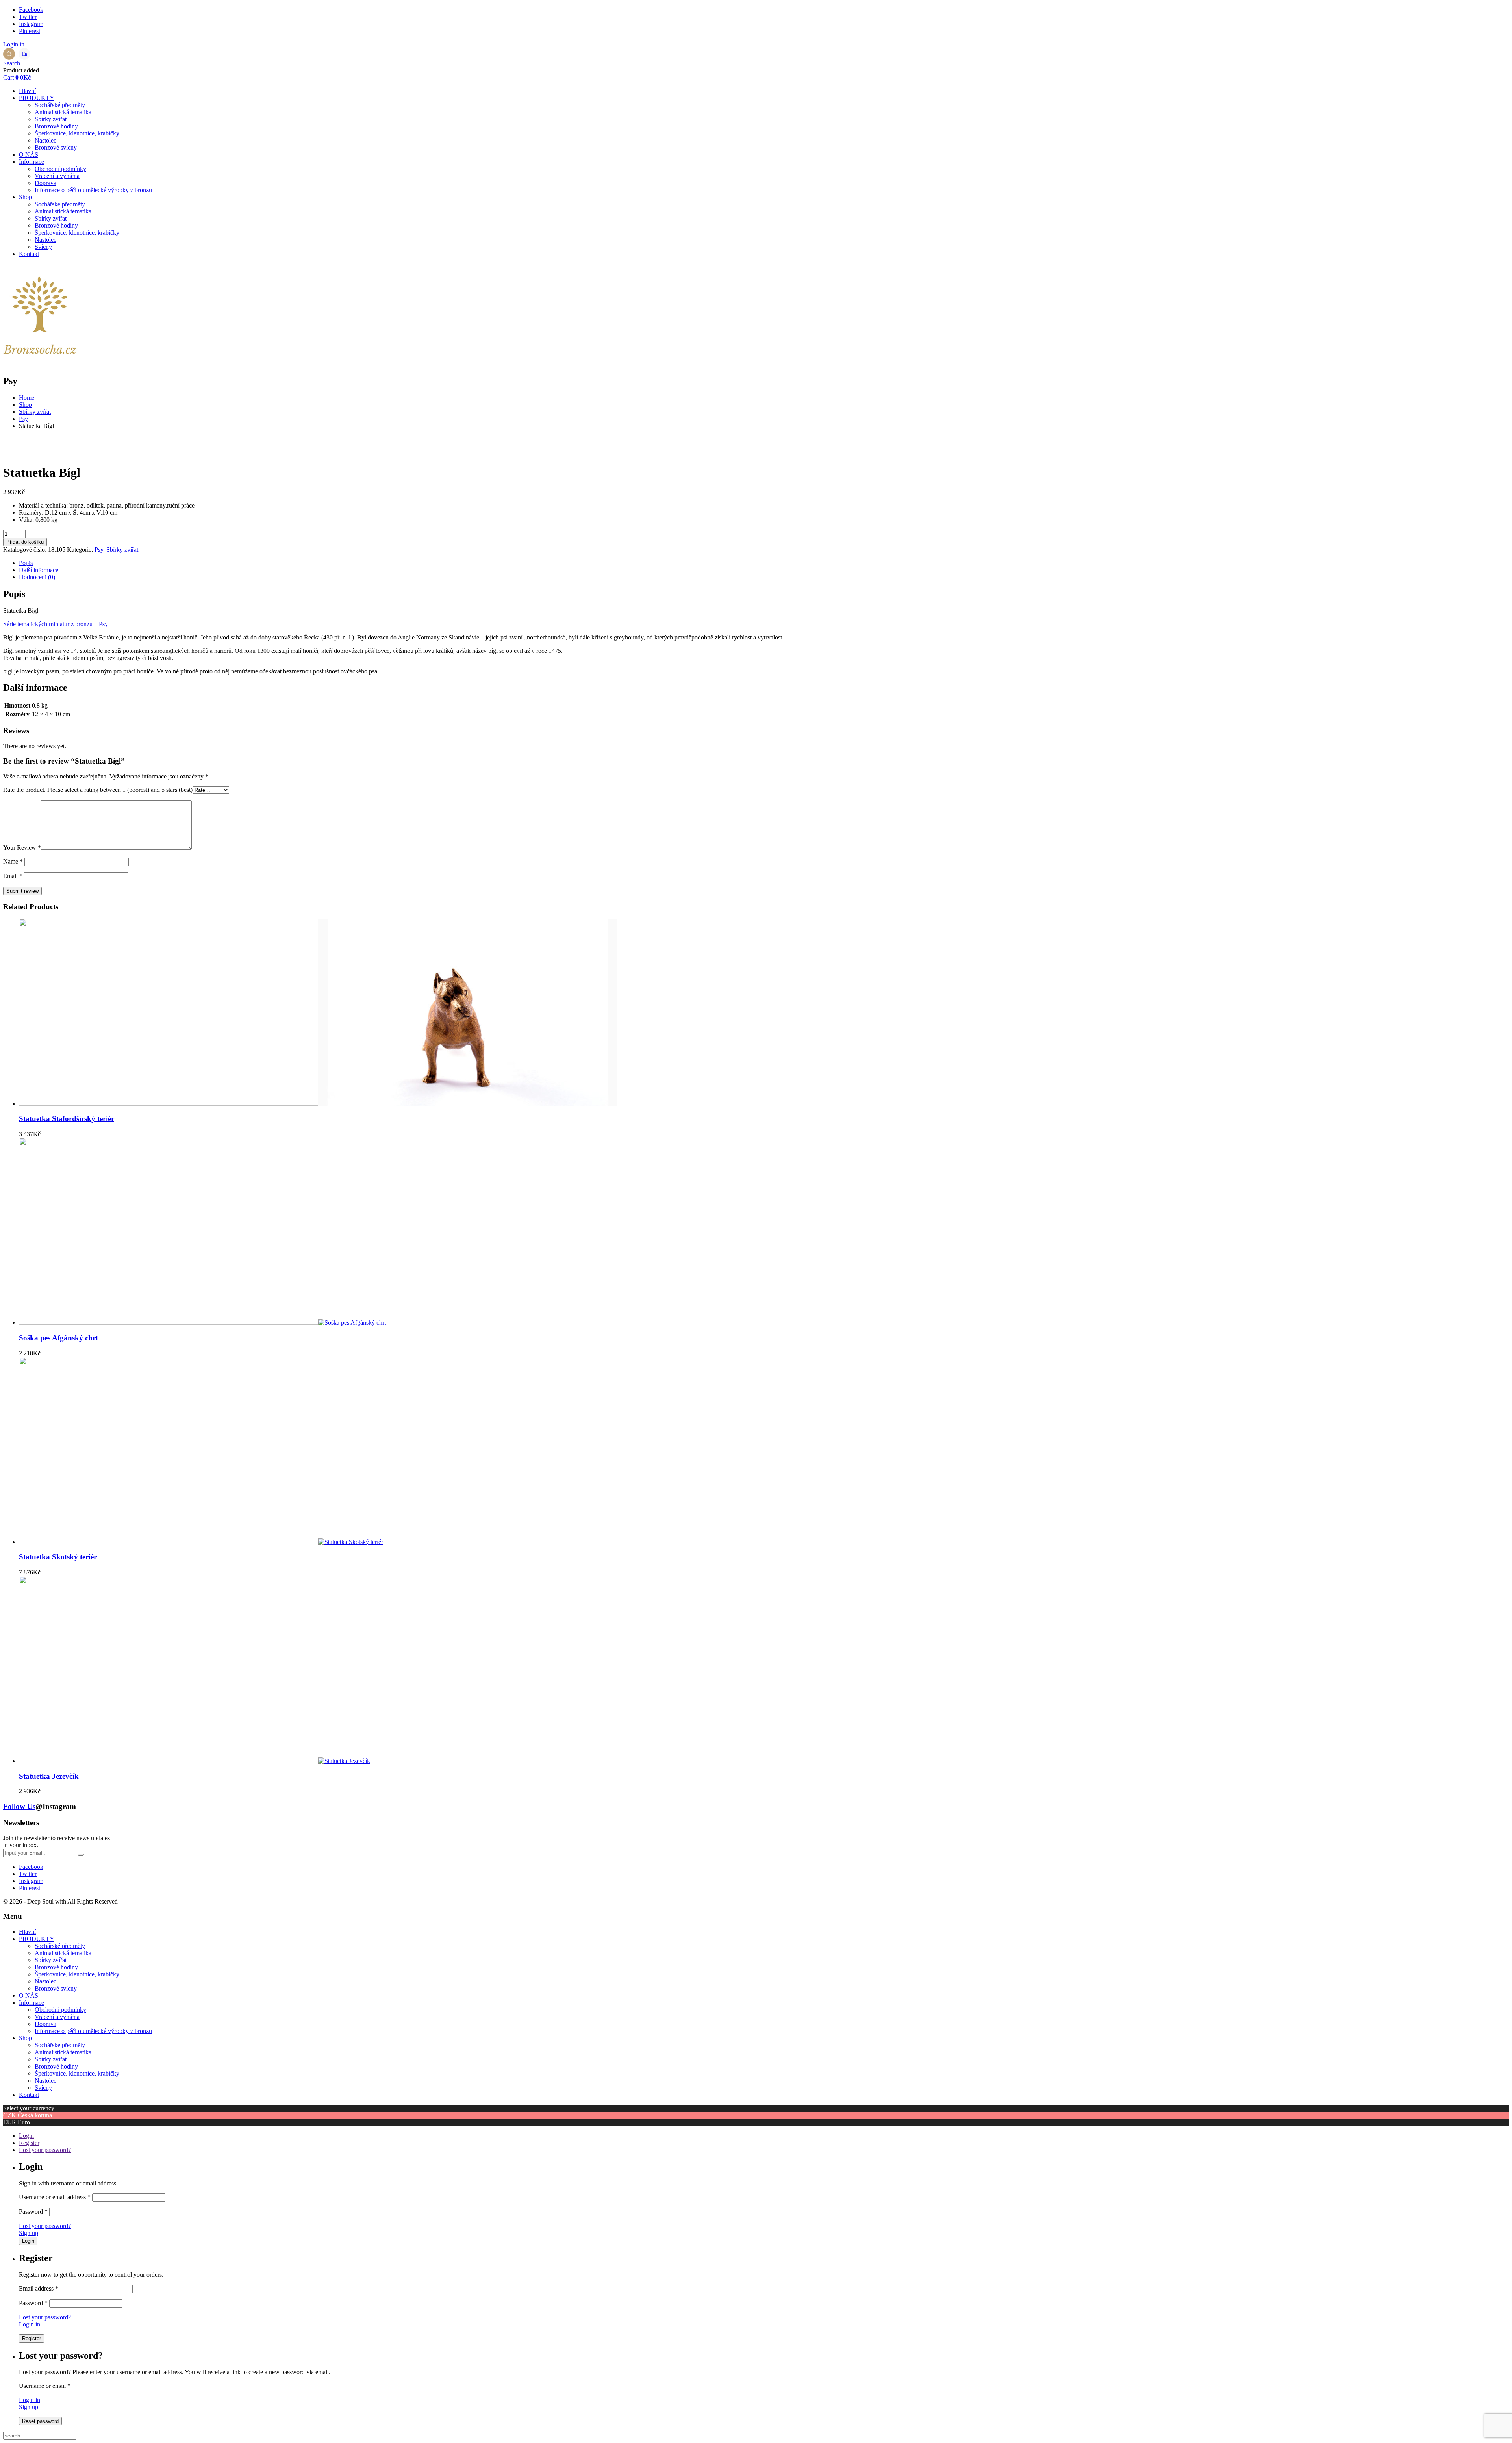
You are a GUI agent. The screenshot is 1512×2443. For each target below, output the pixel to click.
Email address (39, 2288)
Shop (25, 197)
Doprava (45, 183)
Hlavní (27, 91)
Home (27, 398)
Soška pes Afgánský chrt (58, 1338)
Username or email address (55, 2197)
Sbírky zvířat (51, 119)
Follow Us (19, 1806)
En (25, 54)
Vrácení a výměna (57, 176)
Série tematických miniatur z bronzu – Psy (56, 624)
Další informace (39, 570)
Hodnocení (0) (37, 577)
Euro (24, 2122)
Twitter (28, 17)
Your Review (22, 848)
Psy (23, 419)
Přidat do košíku (25, 542)
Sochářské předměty (60, 105)
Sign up (29, 2233)
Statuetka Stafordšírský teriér (67, 1119)
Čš (9, 54)
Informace (31, 162)
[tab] (764, 563)
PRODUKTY (37, 98)
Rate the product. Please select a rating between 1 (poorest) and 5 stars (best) (98, 790)
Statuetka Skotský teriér (58, 1557)
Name (13, 861)
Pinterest (30, 31)
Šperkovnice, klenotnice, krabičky (77, 133)
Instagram (31, 24)
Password (33, 2212)
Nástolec (45, 140)
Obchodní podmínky (60, 169)
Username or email (45, 2386)
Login (26, 2136)
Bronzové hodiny (56, 126)
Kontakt (29, 254)
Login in (30, 2324)
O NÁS (29, 155)
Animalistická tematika (63, 112)
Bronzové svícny (56, 147)
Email (13, 876)
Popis (26, 563)
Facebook (31, 10)
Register (29, 2143)
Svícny (43, 247)
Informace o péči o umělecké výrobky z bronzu (93, 190)
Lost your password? (45, 2150)
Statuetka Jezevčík (49, 1776)
